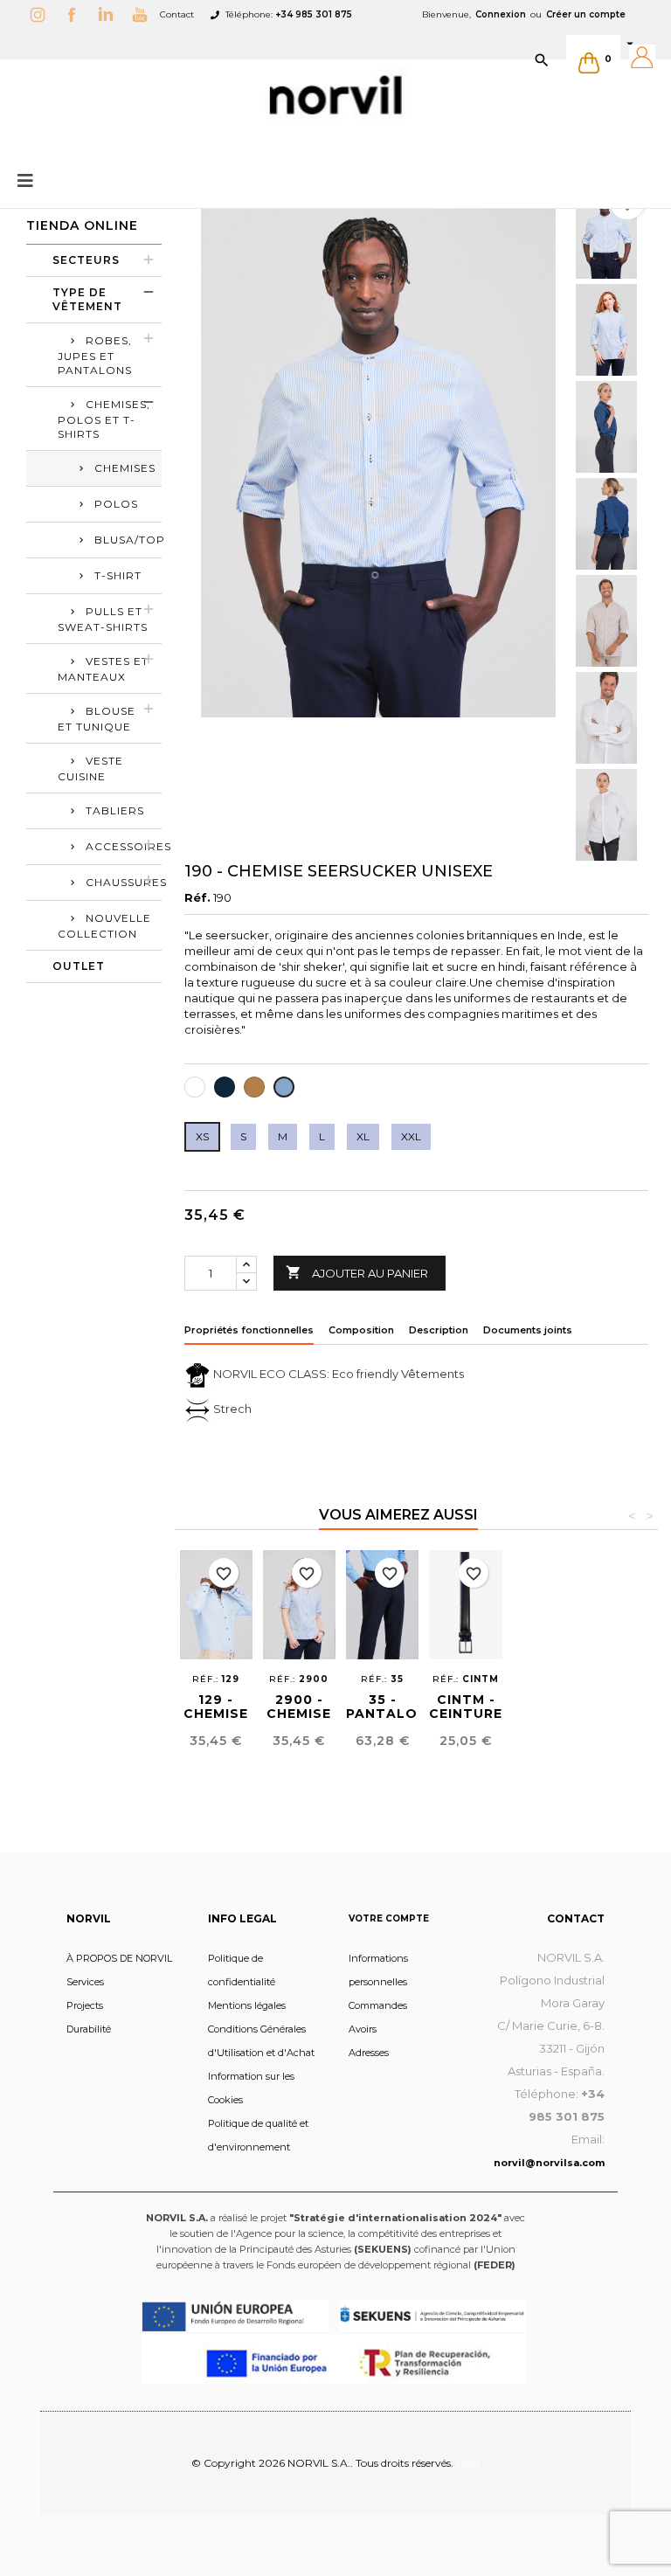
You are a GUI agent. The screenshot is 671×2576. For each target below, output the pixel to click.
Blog (468, 2463)
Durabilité (89, 2029)
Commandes (378, 2005)
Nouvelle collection (104, 926)
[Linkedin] (110, 14)
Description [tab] (439, 1330)
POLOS (116, 504)
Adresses (369, 2053)
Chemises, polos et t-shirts (104, 419)
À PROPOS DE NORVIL (119, 1958)
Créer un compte (586, 14)
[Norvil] (335, 95)
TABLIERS (115, 810)
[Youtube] (144, 14)
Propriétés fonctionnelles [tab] (249, 1330)
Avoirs (363, 2029)
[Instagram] (42, 14)
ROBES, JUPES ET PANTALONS (95, 355)
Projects (85, 2005)
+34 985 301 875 (314, 14)
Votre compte (389, 1918)
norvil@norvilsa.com (549, 2163)
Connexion (501, 14)
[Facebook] (76, 14)
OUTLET (79, 966)
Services (85, 1982)
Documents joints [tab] (528, 1330)
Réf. (197, 897)
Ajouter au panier (357, 1272)
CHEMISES (125, 468)
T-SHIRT (118, 575)
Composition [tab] (361, 1330)
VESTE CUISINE (90, 769)
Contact (177, 14)
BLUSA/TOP (128, 540)
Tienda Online (82, 225)
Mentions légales (247, 2005)
